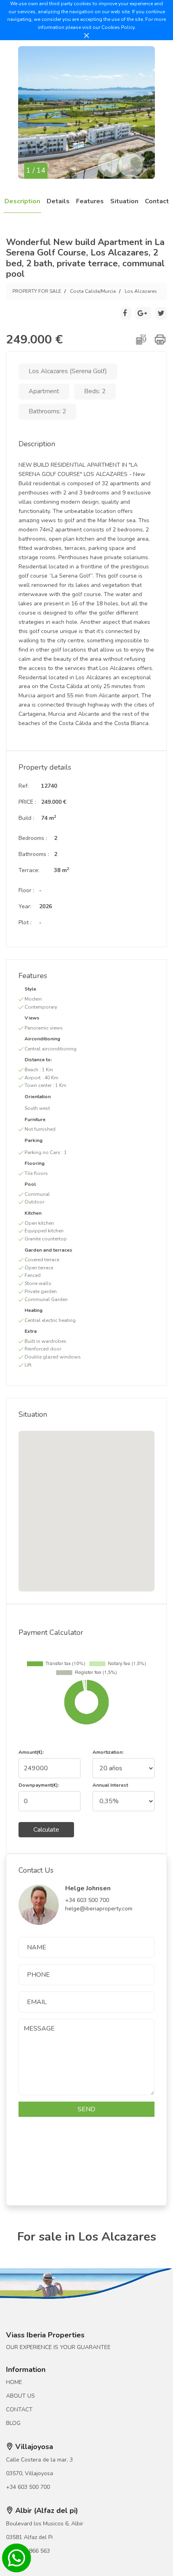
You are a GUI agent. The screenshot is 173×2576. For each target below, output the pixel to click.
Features (90, 201)
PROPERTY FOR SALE (37, 291)
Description (22, 201)
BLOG (13, 2423)
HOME (14, 2382)
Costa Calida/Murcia (93, 291)
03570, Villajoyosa (30, 2473)
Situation (124, 201)
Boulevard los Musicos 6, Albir (45, 2524)
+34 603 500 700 (28, 2487)
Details (58, 201)
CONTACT (19, 2410)
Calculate (46, 1830)
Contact (157, 201)
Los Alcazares (141, 291)
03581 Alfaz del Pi (29, 2537)
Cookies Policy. (118, 27)
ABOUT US (21, 2396)
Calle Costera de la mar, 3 (39, 2460)
